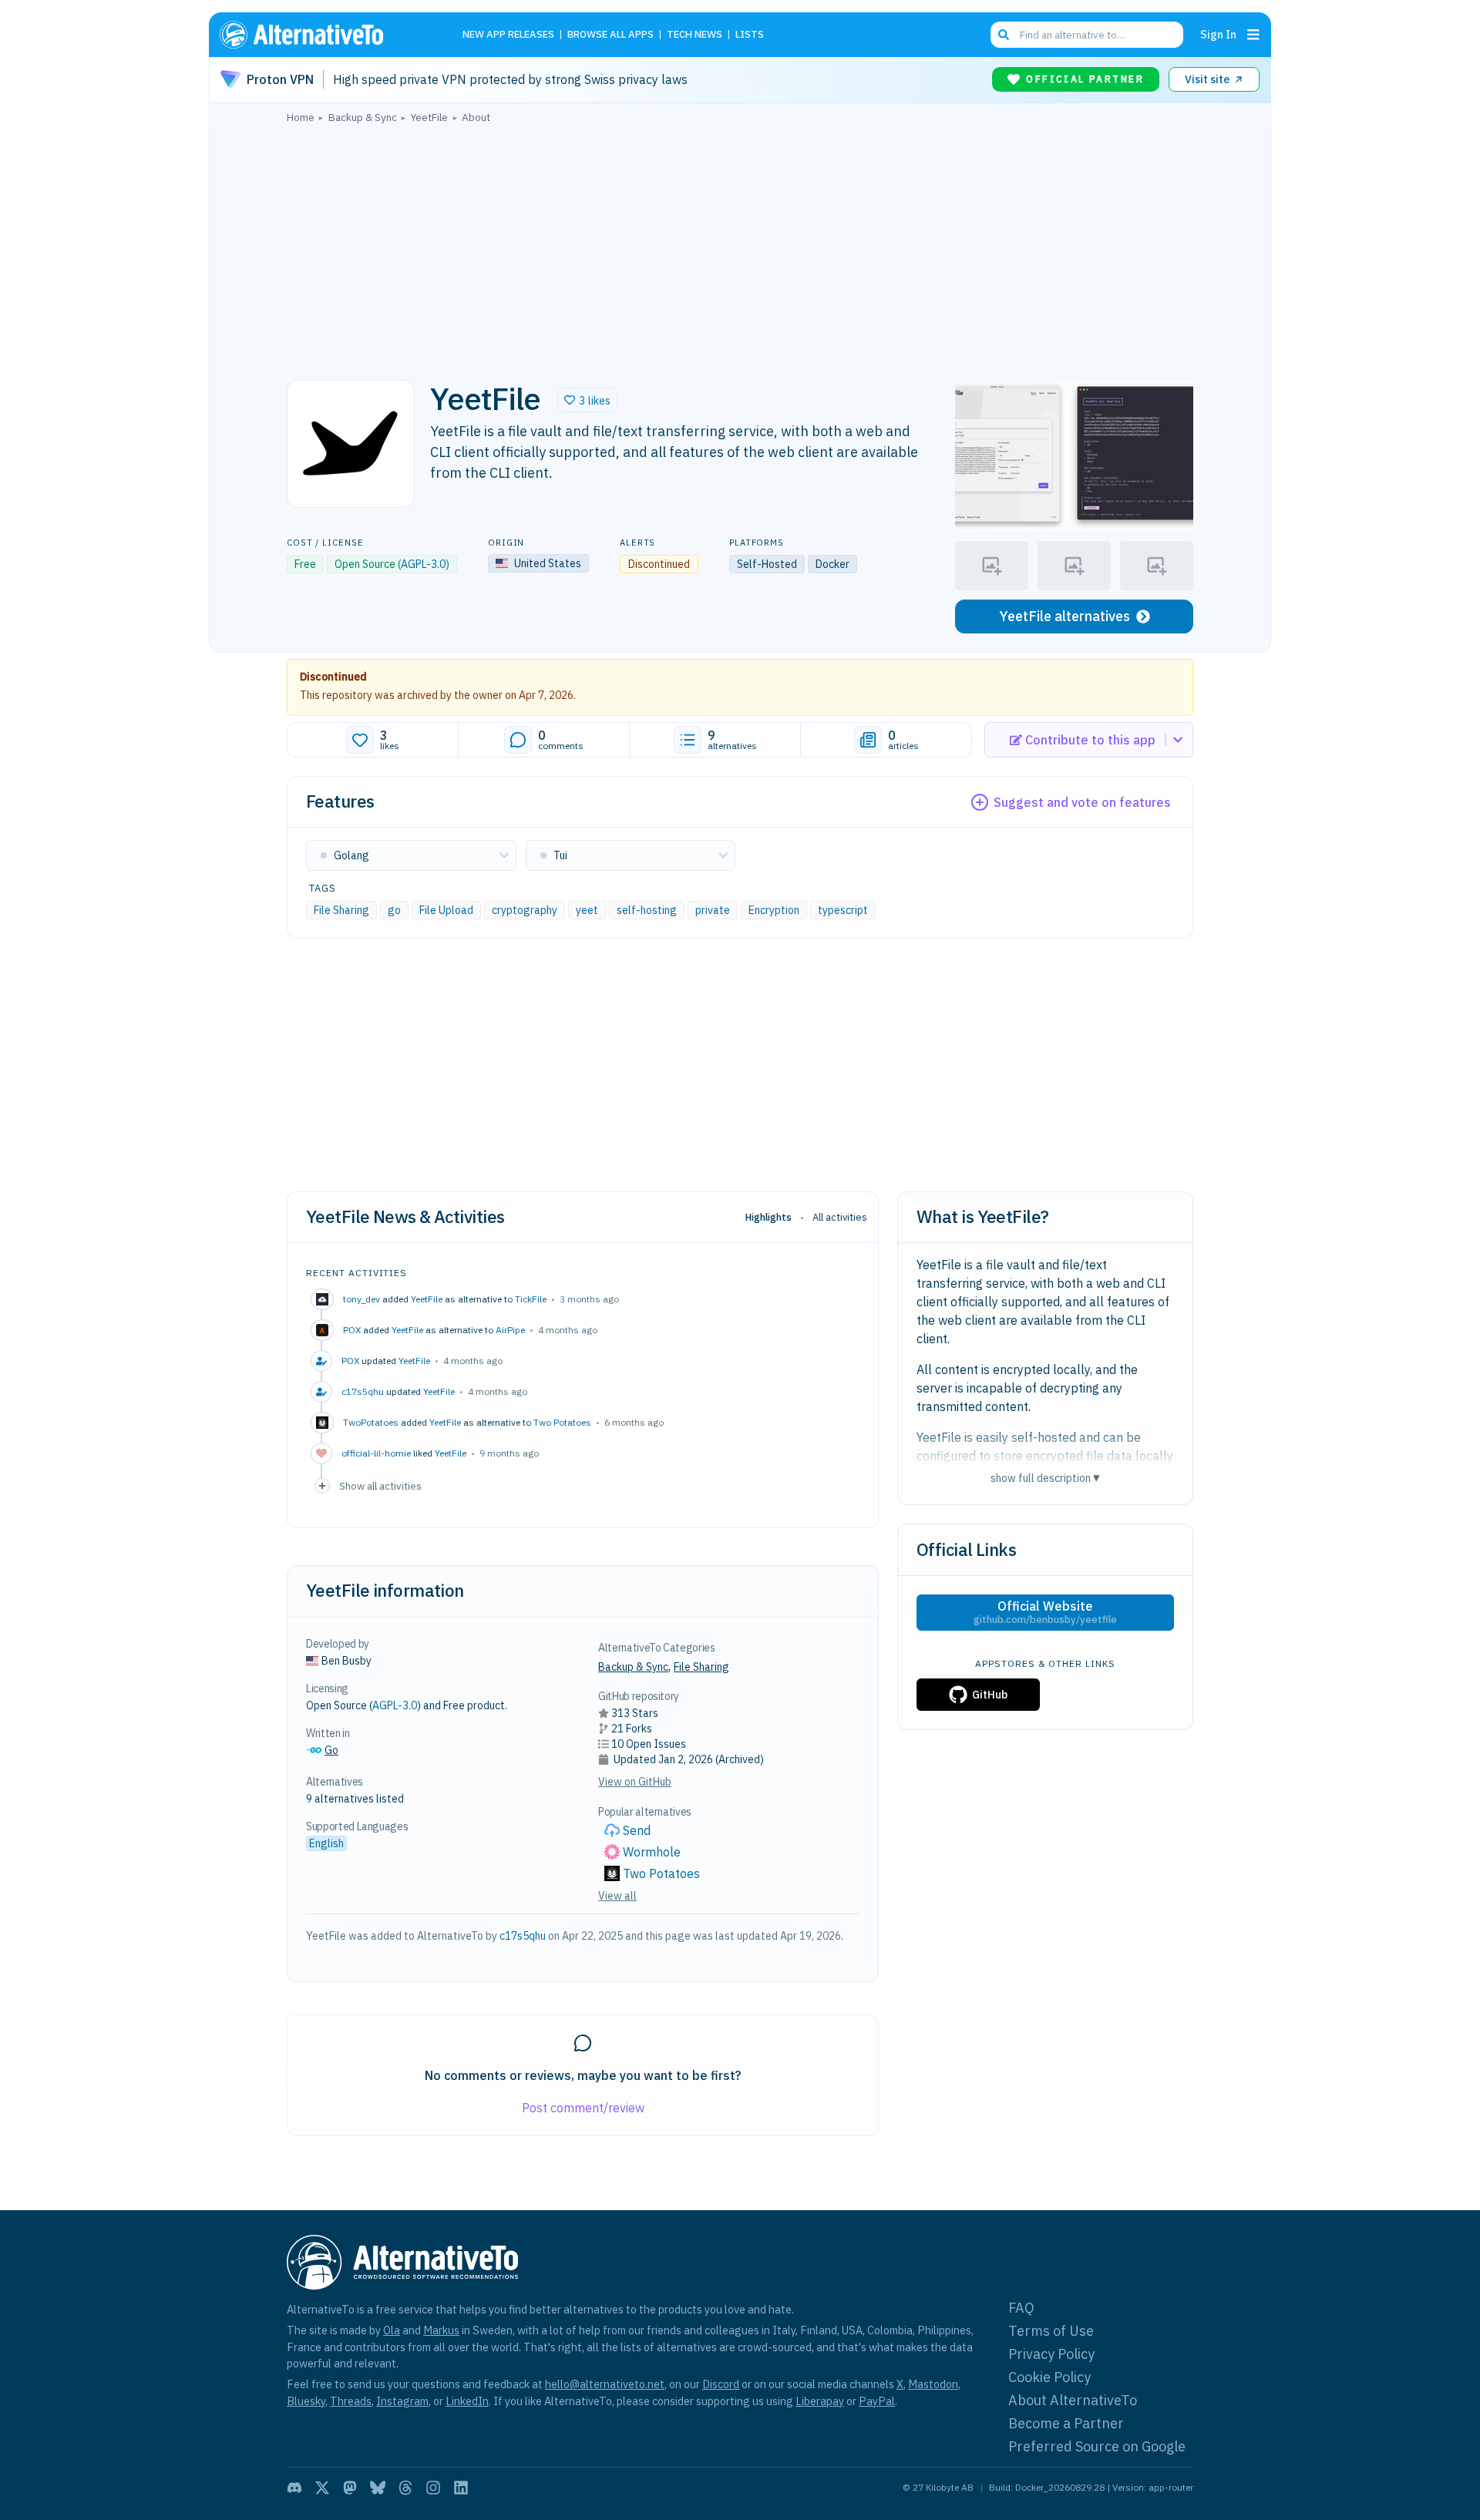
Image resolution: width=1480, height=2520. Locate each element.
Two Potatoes (562, 1422)
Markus (441, 2330)
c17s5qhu (523, 1936)
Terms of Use (1051, 2331)
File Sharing (341, 910)
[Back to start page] (324, 35)
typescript (843, 910)
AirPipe (510, 1330)
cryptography (525, 910)
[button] (587, 400)
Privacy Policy (1051, 2354)
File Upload (446, 910)
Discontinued (333, 677)
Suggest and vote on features (1082, 802)
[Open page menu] (1253, 35)
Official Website (1045, 1612)
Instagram (402, 2401)
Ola (392, 2330)
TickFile (531, 1299)
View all (617, 1896)
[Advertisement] (740, 247)
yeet (587, 910)
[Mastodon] (350, 2488)
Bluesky (306, 2401)
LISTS (750, 35)
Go (331, 1750)
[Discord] (294, 2488)
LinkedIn (467, 2401)
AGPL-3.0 (423, 564)
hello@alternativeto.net (605, 2384)
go (394, 910)
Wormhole (652, 1852)
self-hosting (647, 910)
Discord (721, 2384)
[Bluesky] (378, 2488)
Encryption (774, 910)
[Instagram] (433, 2488)
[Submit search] (1004, 35)
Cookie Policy (1049, 2377)
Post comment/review (583, 2108)
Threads (351, 2401)
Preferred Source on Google (1097, 2446)
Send (637, 1830)
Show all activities (380, 1486)
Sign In (1218, 34)
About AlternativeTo (1073, 2400)
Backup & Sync (633, 1667)
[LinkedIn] (461, 2488)
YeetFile (427, 1299)
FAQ (1021, 2308)
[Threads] (405, 2488)
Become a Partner (1066, 2423)
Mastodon (933, 2384)
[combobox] (1087, 35)
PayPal (877, 2401)
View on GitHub (635, 1782)
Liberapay (820, 2401)
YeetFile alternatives (1065, 616)
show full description (1045, 1478)
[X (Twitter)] (322, 2488)
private (713, 910)
